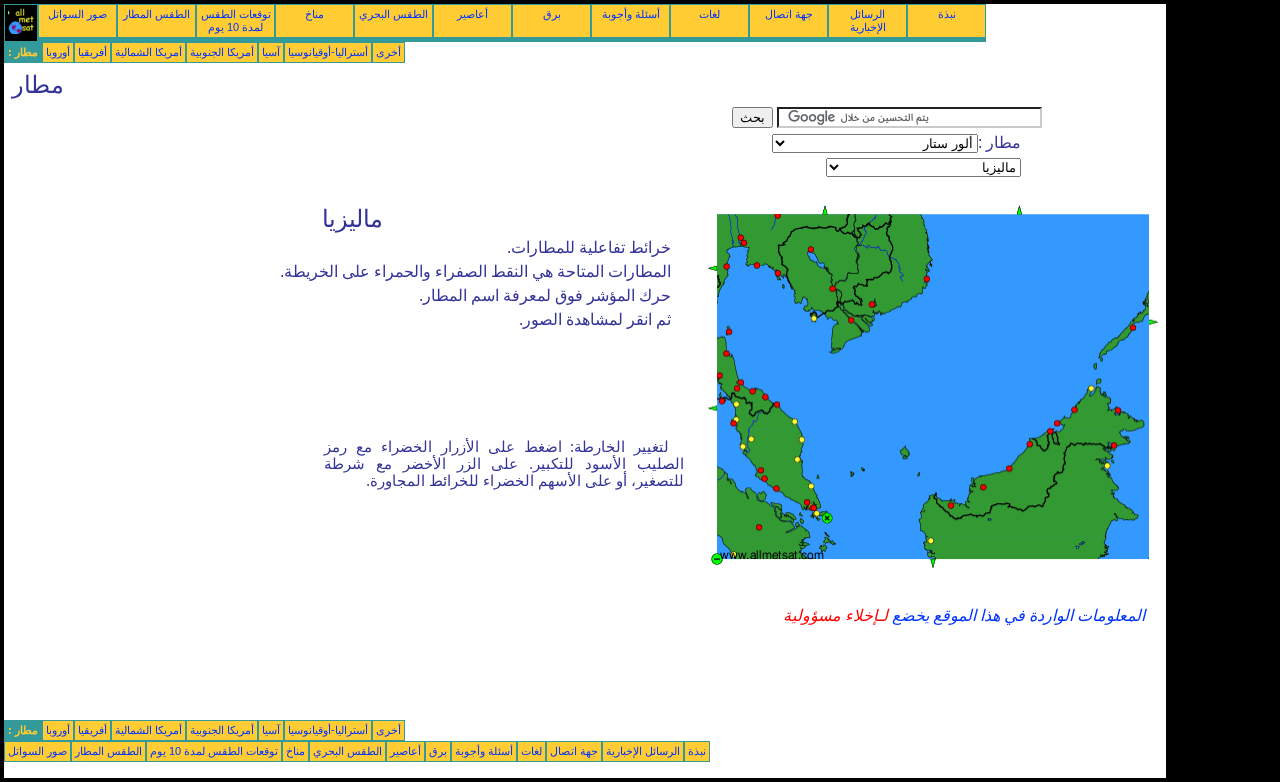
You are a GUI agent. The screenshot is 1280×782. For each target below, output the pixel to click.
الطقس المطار (156, 14)
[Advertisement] (368, 152)
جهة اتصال (789, 14)
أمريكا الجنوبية (222, 52)
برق (552, 14)
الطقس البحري (393, 14)
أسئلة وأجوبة (631, 14)
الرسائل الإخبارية (868, 20)
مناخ (314, 14)
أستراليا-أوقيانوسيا (328, 52)
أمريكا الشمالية (148, 52)
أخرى (388, 52)
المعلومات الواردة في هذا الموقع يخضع (1016, 615)
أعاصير (472, 14)
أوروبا (58, 52)
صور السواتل (77, 14)
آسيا (271, 52)
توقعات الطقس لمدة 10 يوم (236, 20)
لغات (709, 14)
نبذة (947, 14)
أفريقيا (92, 52)
